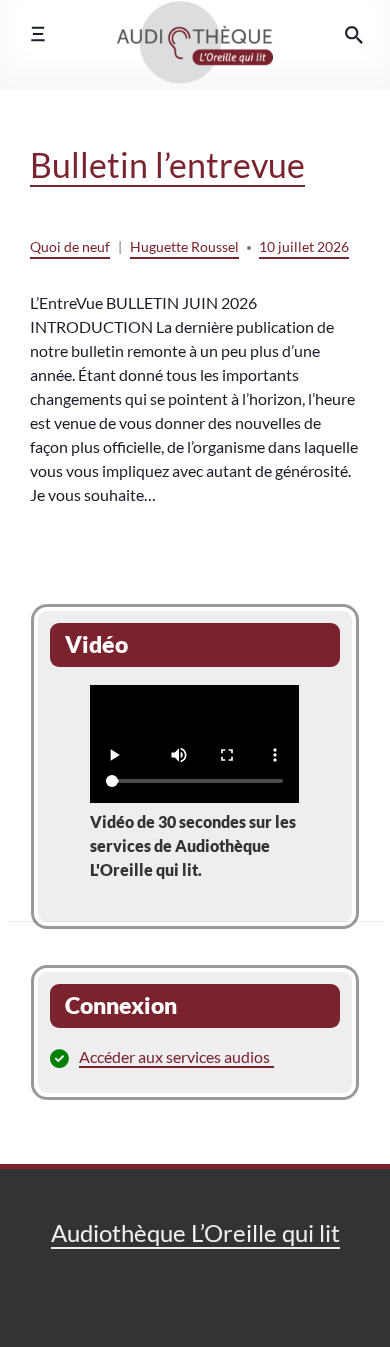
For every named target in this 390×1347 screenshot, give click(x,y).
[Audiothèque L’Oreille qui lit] (195, 34)
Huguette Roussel (184, 246)
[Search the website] (354, 34)
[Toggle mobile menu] (37, 34)
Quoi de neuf (70, 246)
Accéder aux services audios (174, 1056)
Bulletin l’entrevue (167, 164)
